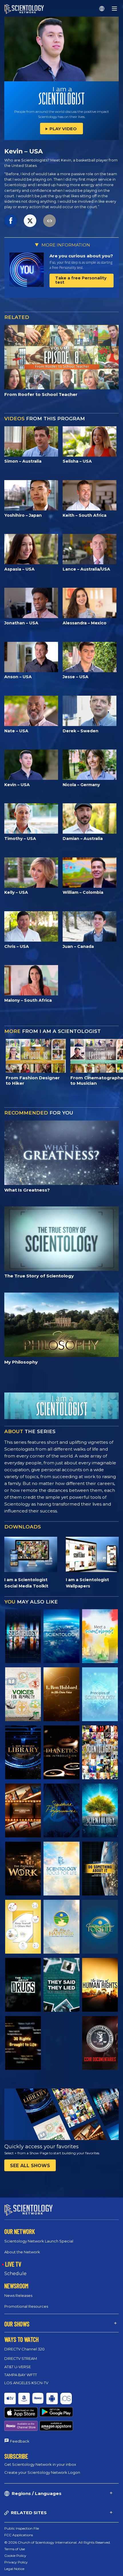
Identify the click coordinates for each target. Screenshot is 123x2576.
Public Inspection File (22, 2528)
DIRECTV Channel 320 (24, 2349)
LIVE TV (13, 2264)
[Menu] (114, 9)
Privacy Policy (16, 2562)
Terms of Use (15, 2549)
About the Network (22, 2252)
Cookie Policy (15, 2556)
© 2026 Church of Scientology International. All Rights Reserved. (57, 2542)
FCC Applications (19, 2535)
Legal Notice (14, 2569)
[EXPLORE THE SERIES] (23, 1636)
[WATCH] (100, 1694)
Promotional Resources (26, 2306)
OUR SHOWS (17, 2324)
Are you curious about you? (81, 256)
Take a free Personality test (81, 280)
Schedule (15, 2274)
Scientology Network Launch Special (39, 2241)
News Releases (18, 2295)
